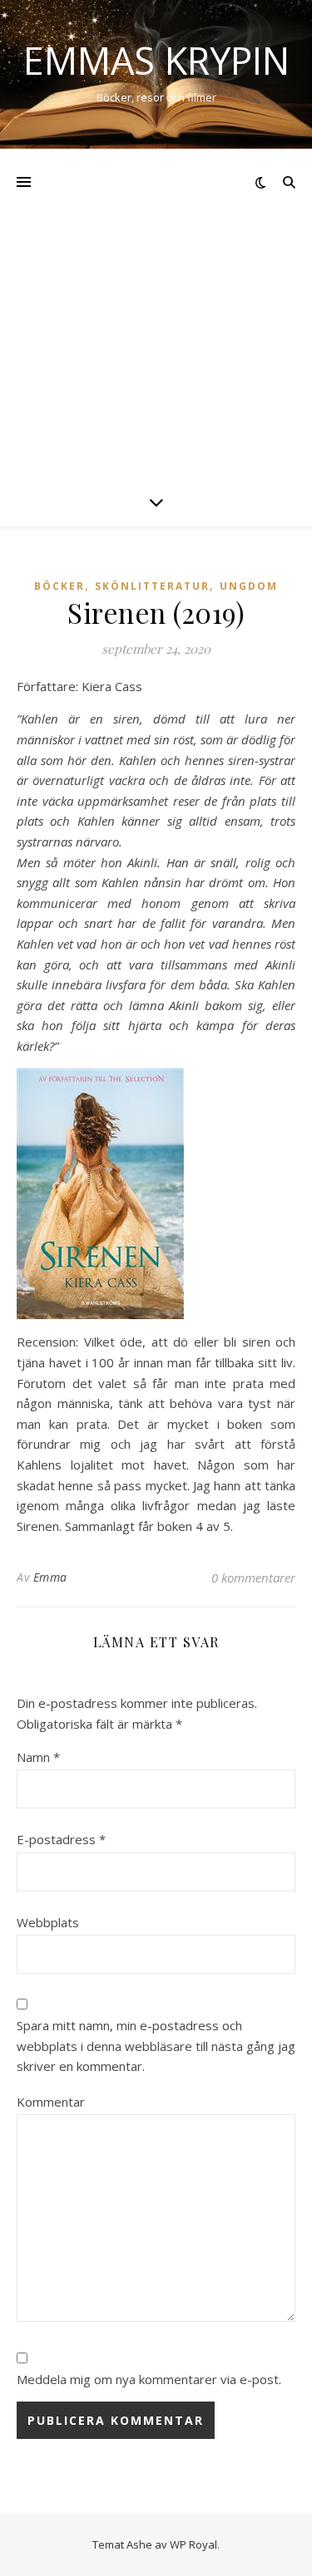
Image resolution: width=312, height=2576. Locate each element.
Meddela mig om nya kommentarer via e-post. (149, 2379)
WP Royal (193, 2544)
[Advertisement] (156, 313)
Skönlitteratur (152, 586)
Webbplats (48, 1922)
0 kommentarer (253, 1577)
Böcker (59, 586)
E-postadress (61, 1839)
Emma (50, 1577)
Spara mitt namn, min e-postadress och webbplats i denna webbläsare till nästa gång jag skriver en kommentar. (156, 2046)
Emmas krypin (156, 60)
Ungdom (249, 586)
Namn (38, 1757)
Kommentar (51, 2102)
